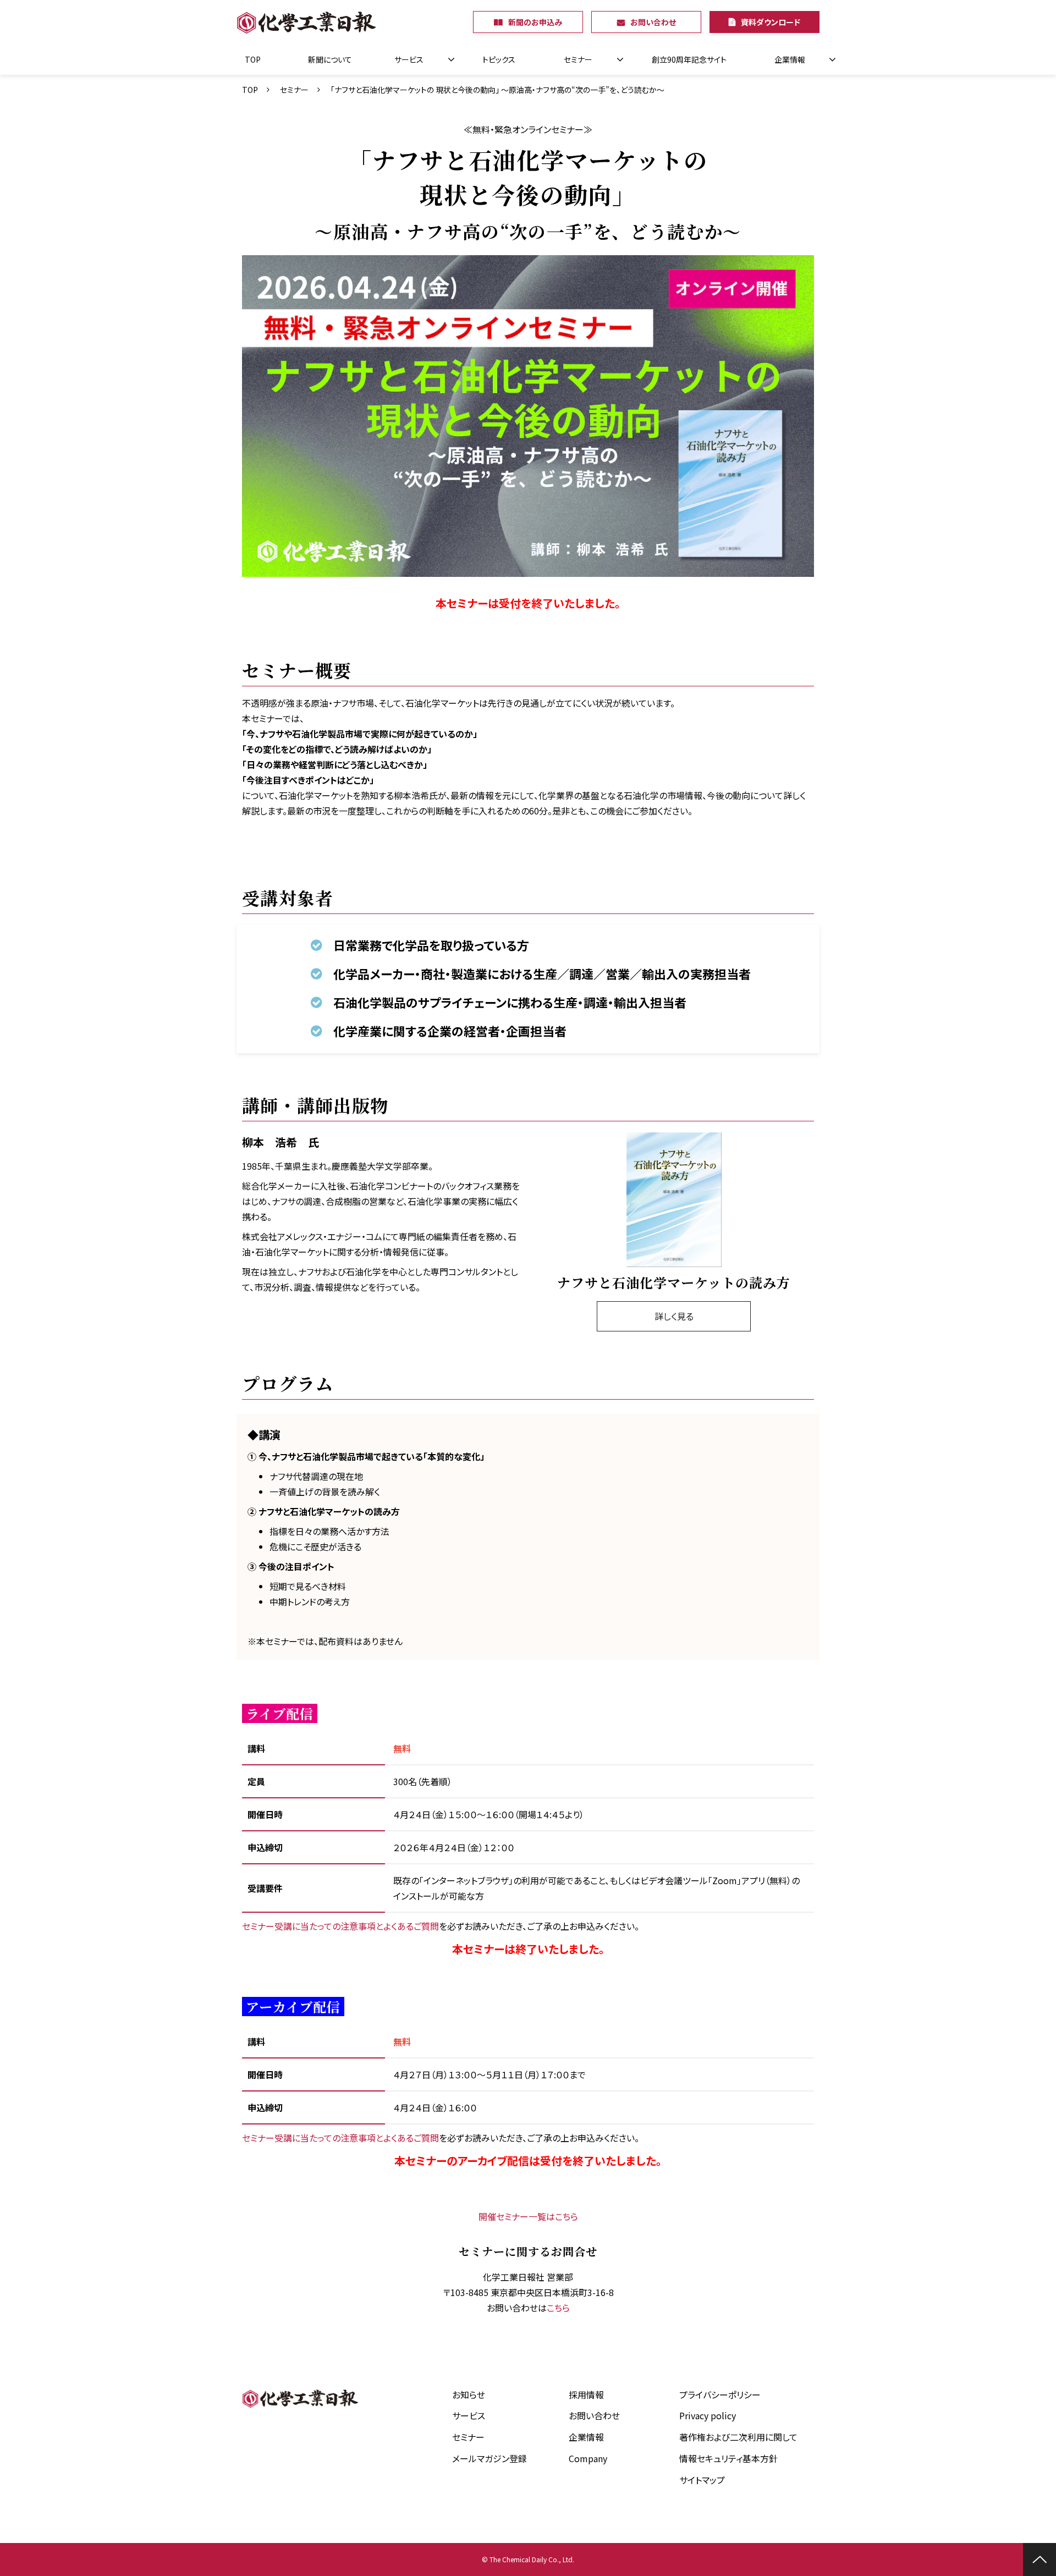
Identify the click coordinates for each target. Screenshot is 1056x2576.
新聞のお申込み (535, 22)
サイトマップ (702, 2480)
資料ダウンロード (771, 22)
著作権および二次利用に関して (738, 2437)
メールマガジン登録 (490, 2458)
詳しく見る (674, 1316)
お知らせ (469, 2395)
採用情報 (586, 2395)
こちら (558, 2308)
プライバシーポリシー (720, 2395)
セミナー (578, 59)
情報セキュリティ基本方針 (728, 2458)
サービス (409, 59)
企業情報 (790, 59)
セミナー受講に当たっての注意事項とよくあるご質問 (340, 1926)
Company (588, 2458)
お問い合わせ (653, 22)
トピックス (499, 59)
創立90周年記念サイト (689, 59)
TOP (253, 59)
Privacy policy (708, 2415)
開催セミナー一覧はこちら (528, 2216)
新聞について (330, 59)
